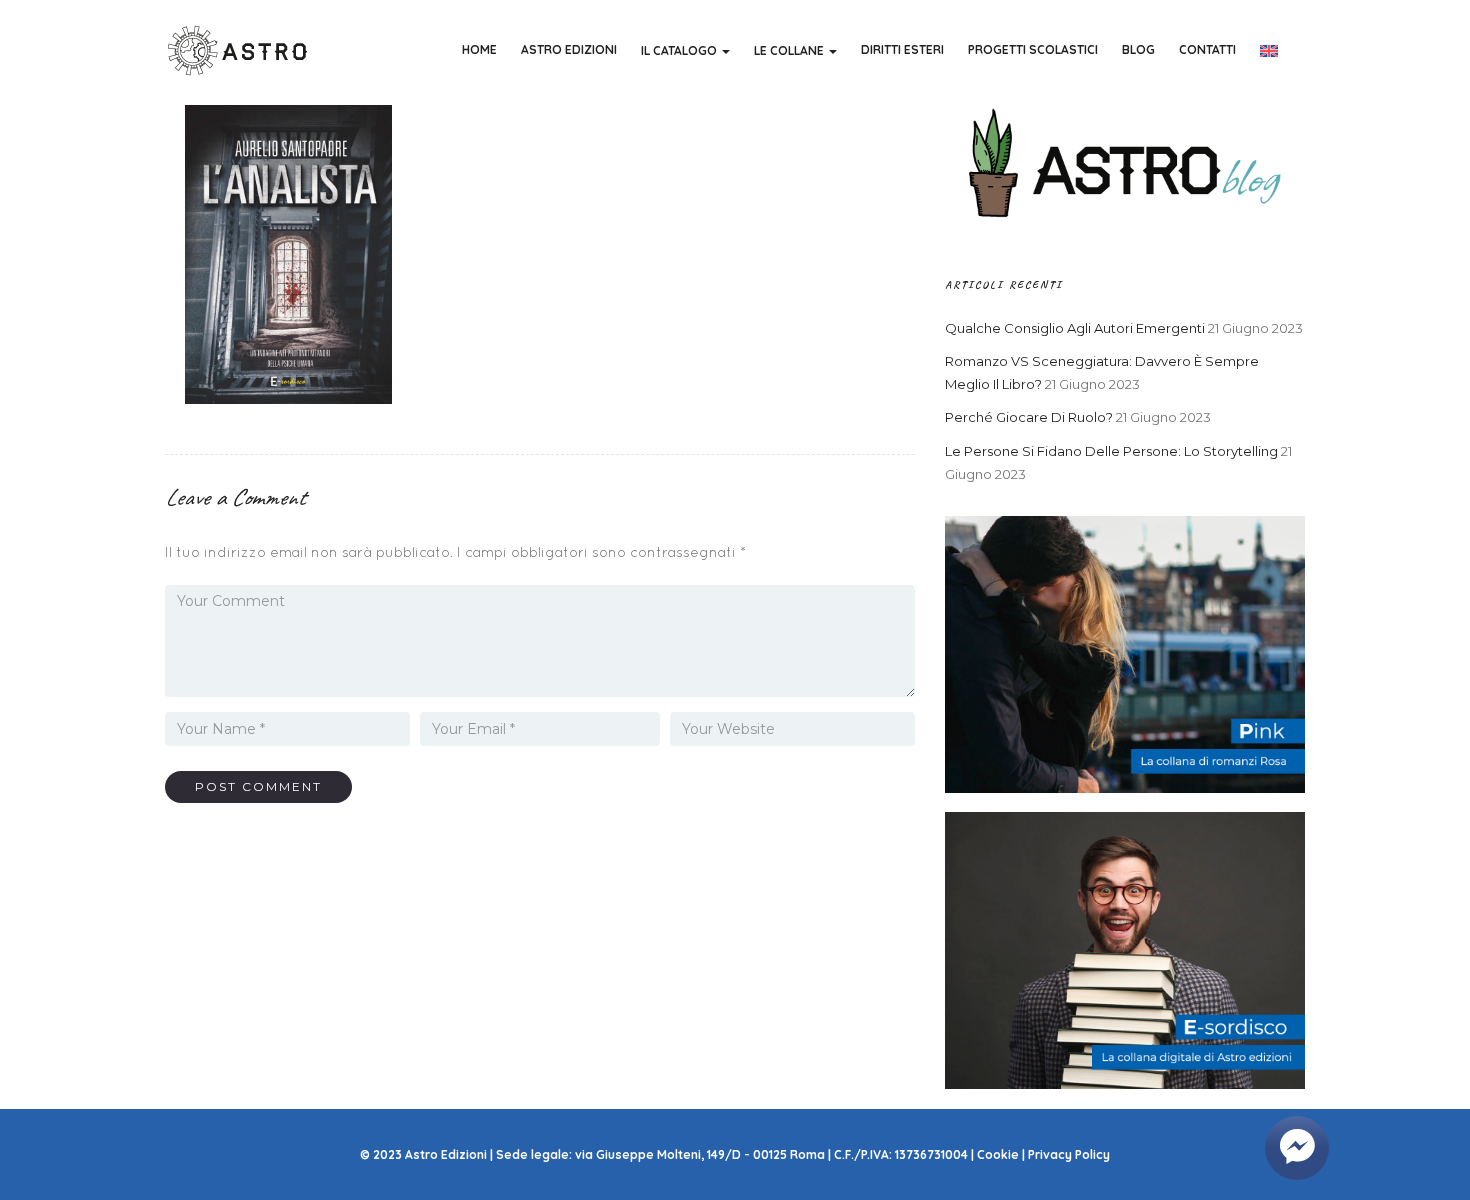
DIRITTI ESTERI (902, 49)
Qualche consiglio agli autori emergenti (1075, 328)
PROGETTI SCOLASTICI (1033, 49)
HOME (479, 49)
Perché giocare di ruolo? (1029, 417)
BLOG (1138, 49)
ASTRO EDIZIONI (569, 49)
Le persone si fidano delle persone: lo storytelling (1111, 451)
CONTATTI (1207, 49)
